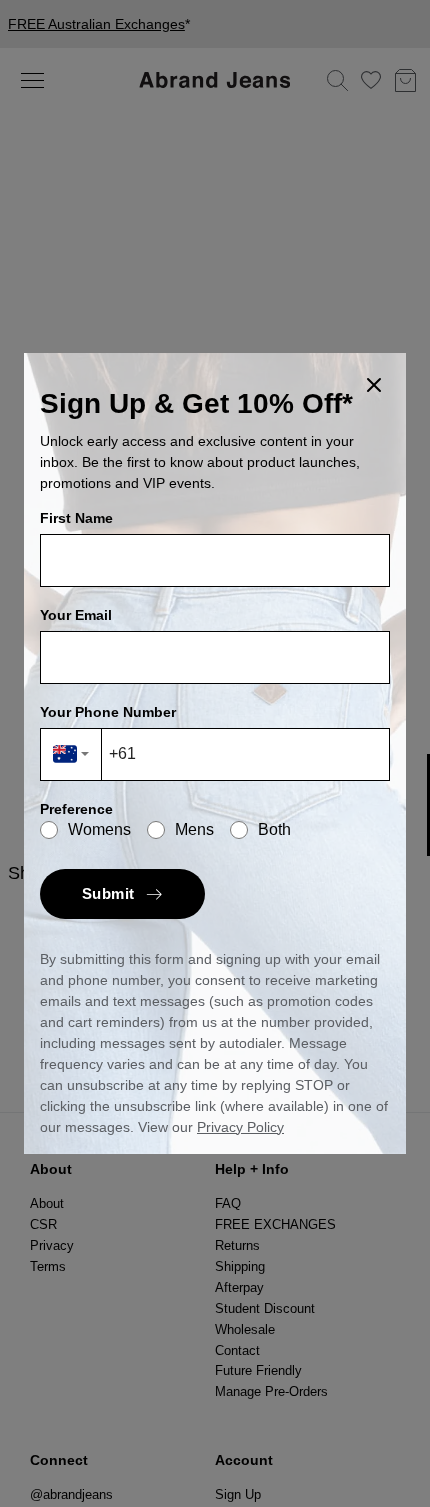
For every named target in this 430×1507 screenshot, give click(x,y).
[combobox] (71, 754)
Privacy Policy (240, 1127)
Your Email (76, 615)
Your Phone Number (108, 712)
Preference (76, 809)
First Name (76, 518)
